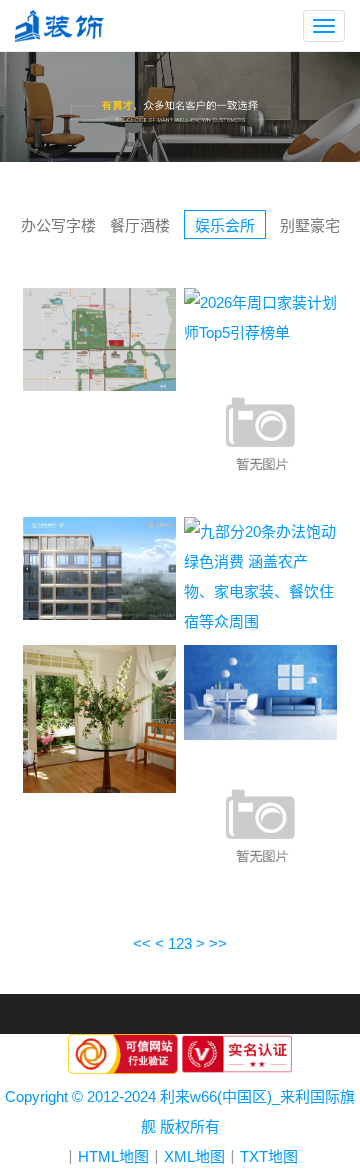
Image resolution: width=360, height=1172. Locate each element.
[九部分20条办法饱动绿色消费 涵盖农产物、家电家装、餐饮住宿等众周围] (260, 574)
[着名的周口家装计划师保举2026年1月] (260, 430)
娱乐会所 (225, 225)
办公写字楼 (58, 225)
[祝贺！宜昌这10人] (260, 690)
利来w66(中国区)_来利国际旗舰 (67, 26)
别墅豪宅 (310, 225)
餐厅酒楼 (140, 225)
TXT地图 (269, 1156)
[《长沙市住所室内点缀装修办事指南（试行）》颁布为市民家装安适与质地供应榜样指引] (99, 717)
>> (218, 943)
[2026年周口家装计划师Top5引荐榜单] (260, 315)
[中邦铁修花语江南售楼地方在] (99, 566)
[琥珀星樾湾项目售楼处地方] (99, 337)
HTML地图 (113, 1156)
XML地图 (194, 1156)
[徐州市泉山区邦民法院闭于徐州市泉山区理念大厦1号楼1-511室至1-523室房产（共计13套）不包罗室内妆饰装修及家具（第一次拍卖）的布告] (260, 823)
